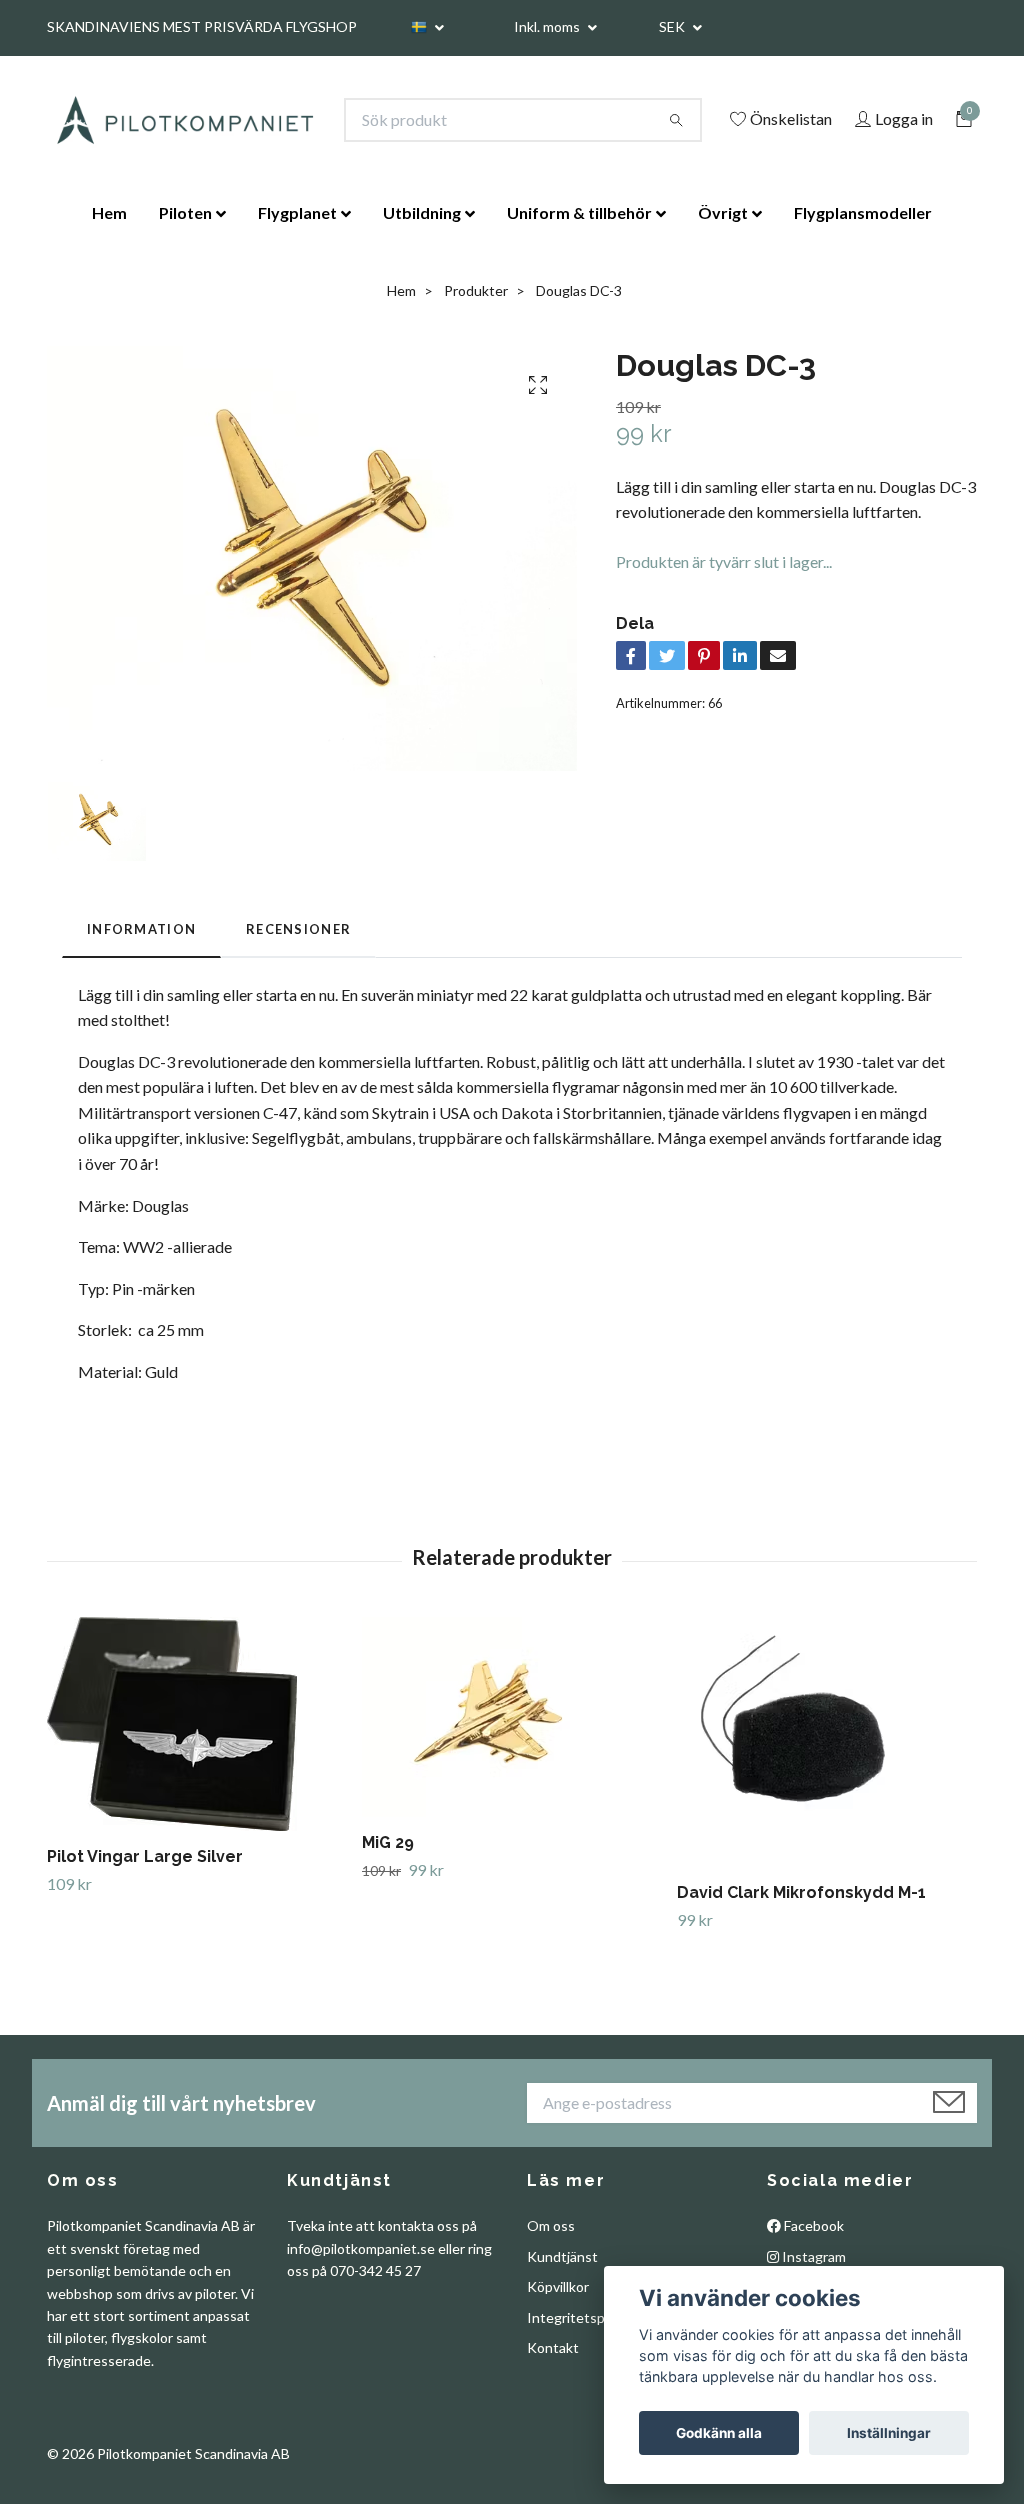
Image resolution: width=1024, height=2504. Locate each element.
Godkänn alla (719, 2433)
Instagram (812, 2256)
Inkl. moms (548, 26)
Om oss (551, 2225)
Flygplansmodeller (863, 212)
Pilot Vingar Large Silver (145, 1856)
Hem (109, 212)
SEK (673, 26)
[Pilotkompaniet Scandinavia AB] (184, 120)
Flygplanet (297, 212)
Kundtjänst (562, 2256)
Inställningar (889, 2433)
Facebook (812, 2225)
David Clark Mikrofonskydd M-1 (801, 1892)
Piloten (185, 212)
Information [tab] (141, 929)
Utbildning (422, 212)
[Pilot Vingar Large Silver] (197, 1724)
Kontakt (553, 2347)
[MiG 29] (512, 1717)
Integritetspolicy (580, 2317)
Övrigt (723, 212)
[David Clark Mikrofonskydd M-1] (827, 1742)
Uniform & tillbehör (579, 212)
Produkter (476, 290)
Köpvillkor (558, 2286)
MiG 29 (388, 1842)
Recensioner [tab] (298, 929)
